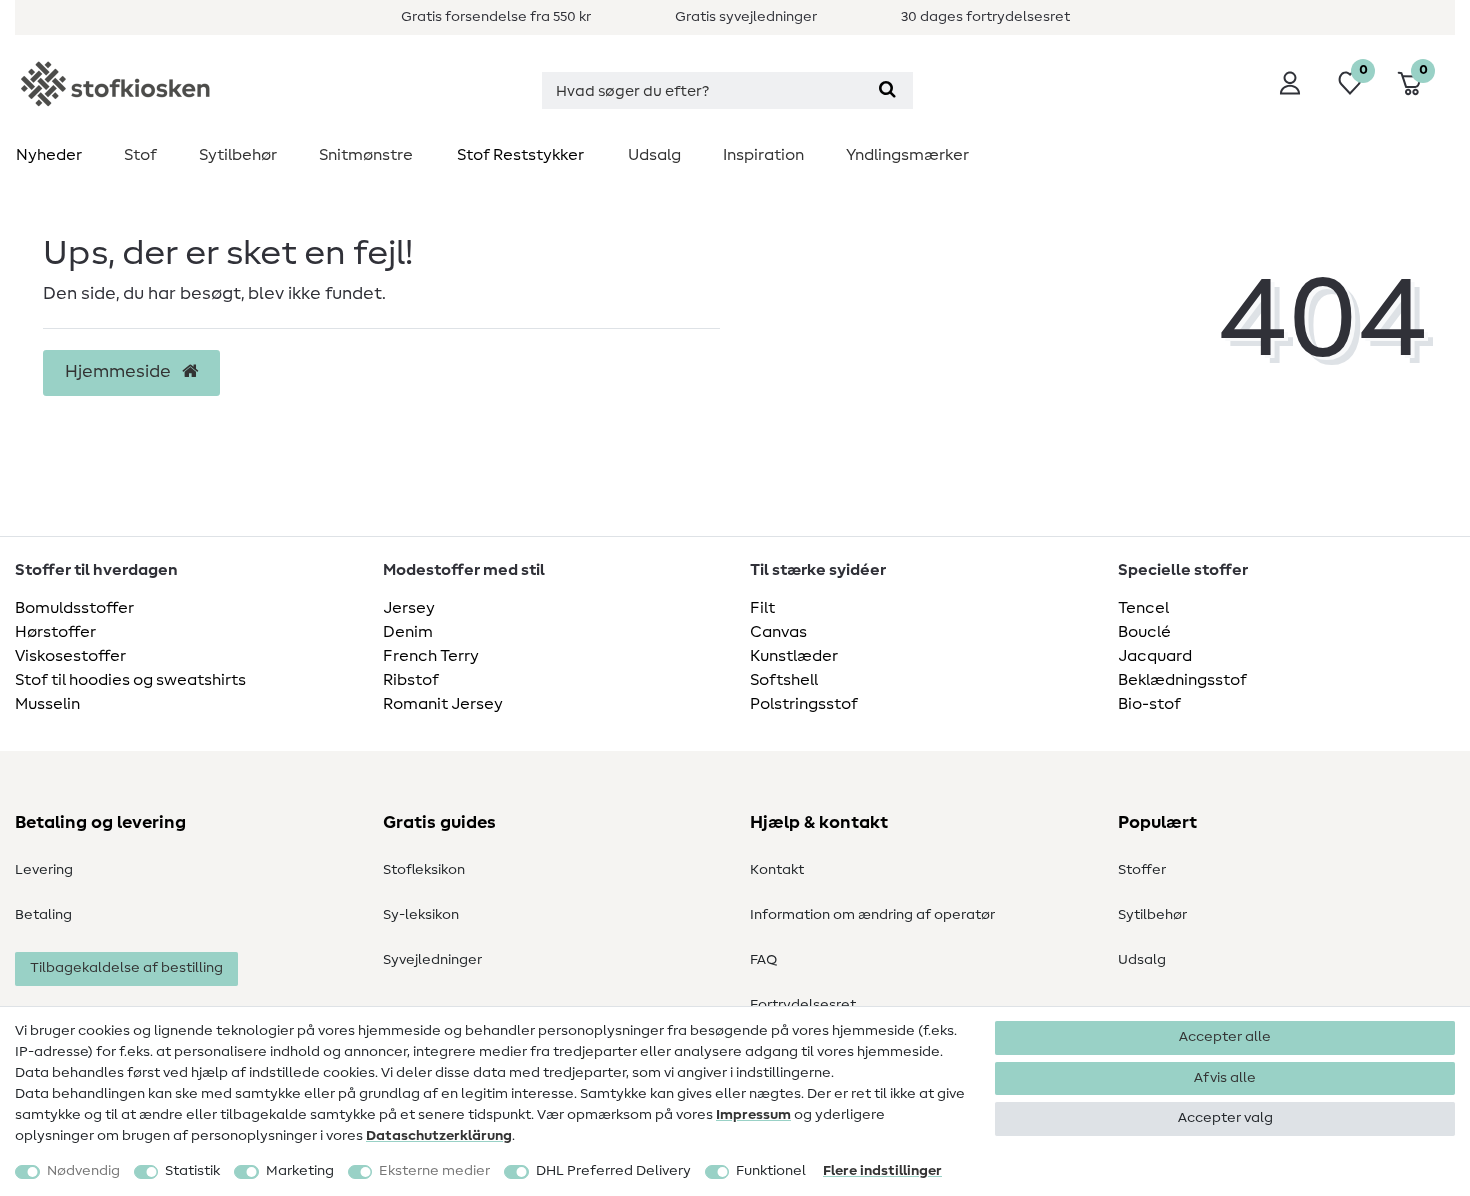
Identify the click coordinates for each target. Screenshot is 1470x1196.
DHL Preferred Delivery (613, 1171)
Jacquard (1155, 656)
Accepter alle (1225, 1037)
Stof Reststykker (520, 155)
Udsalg (654, 155)
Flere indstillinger (882, 1171)
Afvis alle (1225, 1078)
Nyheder (49, 155)
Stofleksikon (424, 870)
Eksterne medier (434, 1171)
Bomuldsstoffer (74, 608)
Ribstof (411, 680)
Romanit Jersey (443, 704)
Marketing (300, 1171)
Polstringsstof (804, 704)
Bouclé (1144, 632)
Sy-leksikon (421, 915)
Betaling (43, 915)
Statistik (192, 1171)
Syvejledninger (432, 960)
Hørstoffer (55, 632)
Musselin (47, 704)
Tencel (1143, 608)
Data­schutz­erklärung (439, 1136)
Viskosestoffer (70, 656)
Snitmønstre (366, 155)
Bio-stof (1149, 704)
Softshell (784, 680)
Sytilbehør (238, 155)
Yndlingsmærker (907, 155)
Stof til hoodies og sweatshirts (130, 680)
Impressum (753, 1115)
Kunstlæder (794, 656)
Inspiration (763, 155)
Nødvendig (83, 1171)
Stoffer (1142, 870)
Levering (44, 870)
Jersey (409, 608)
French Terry (431, 656)
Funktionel (771, 1171)
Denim (408, 632)
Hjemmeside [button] (120, 372)
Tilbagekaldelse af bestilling (126, 968)
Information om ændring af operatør (872, 915)
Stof (140, 155)
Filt (762, 608)
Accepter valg (1225, 1118)
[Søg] (887, 90)
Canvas (778, 632)
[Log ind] (1290, 83)
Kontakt (777, 870)
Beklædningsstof (1182, 680)
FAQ (763, 960)
